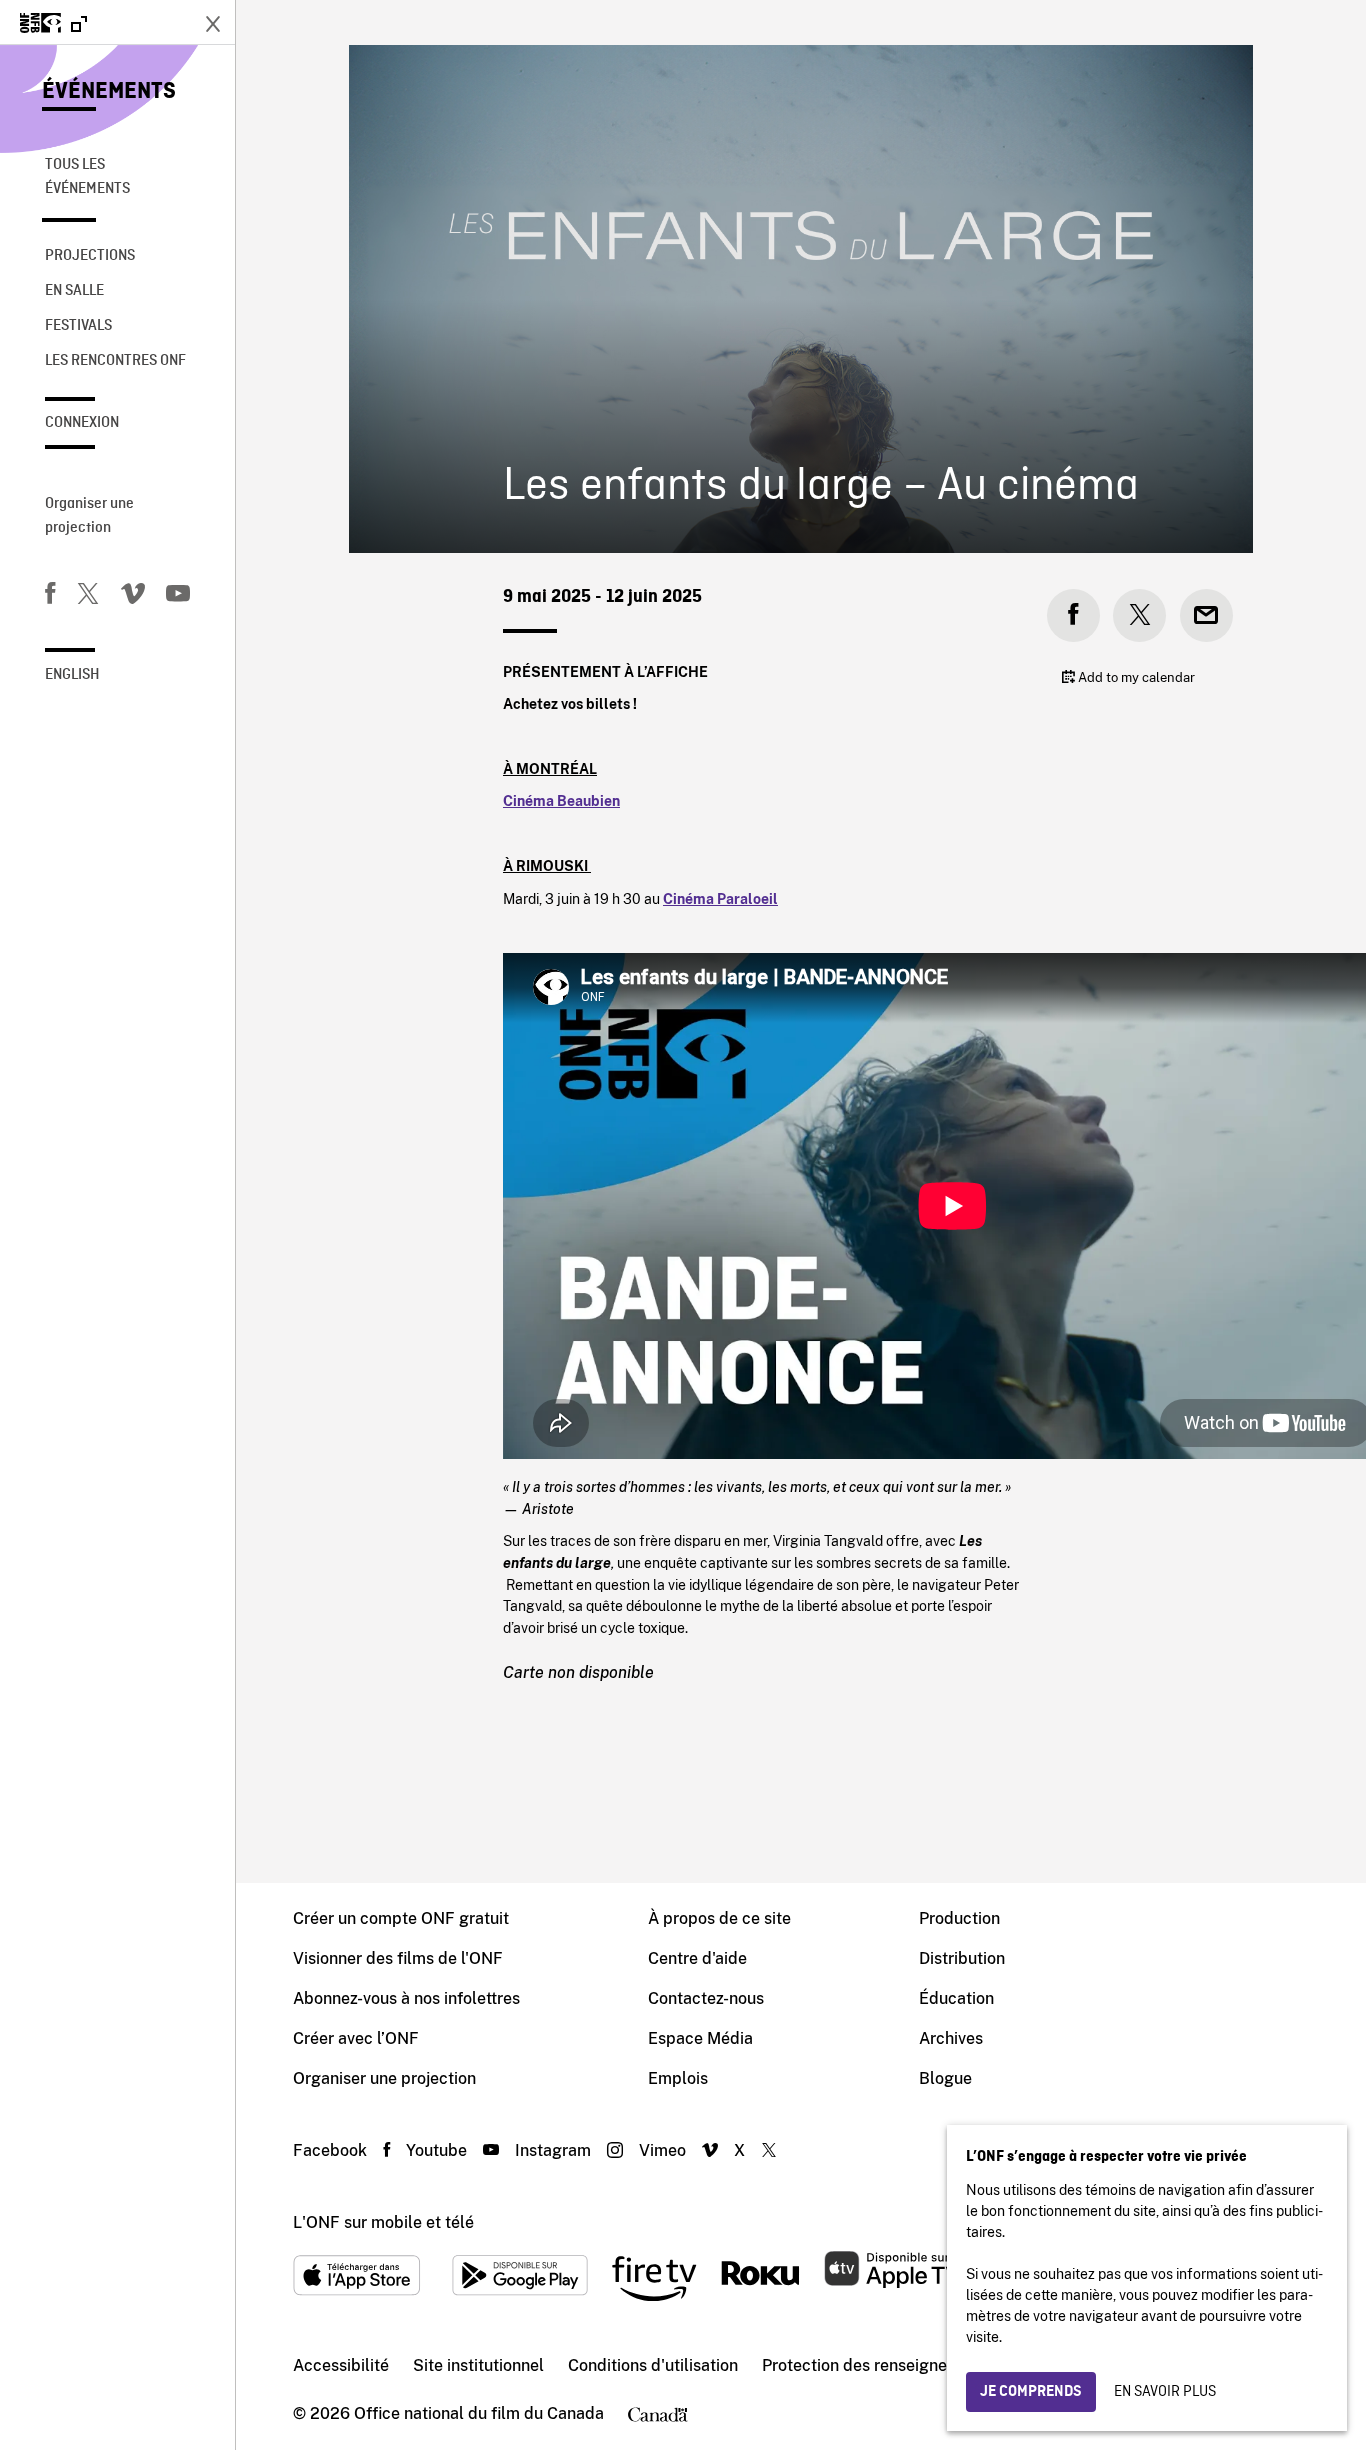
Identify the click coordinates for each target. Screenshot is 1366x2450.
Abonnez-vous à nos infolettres (406, 1998)
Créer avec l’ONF (356, 2038)
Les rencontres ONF (115, 361)
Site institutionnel (478, 2365)
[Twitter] (88, 597)
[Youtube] (178, 597)
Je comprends (1031, 2392)
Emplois (678, 2078)
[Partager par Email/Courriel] (1206, 615)
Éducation (956, 1998)
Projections (90, 256)
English (72, 675)
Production (959, 1918)
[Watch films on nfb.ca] (53, 24)
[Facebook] (50, 597)
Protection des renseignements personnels (920, 2365)
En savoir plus (1165, 2392)
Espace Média (700, 2038)
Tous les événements (87, 177)
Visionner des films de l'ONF (398, 1958)
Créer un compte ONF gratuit (401, 1918)
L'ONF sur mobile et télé (383, 2222)
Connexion (82, 423)
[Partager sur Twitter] (1139, 615)
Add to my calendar (1135, 677)
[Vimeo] (133, 597)
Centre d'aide (697, 1958)
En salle (74, 291)
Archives (951, 2038)
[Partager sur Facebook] (1073, 615)
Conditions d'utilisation (653, 2365)
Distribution (962, 1958)
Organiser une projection (89, 516)
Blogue (945, 2078)
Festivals (78, 326)
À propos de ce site (719, 1918)
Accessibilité (341, 2365)
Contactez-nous (706, 1998)
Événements (109, 92)
